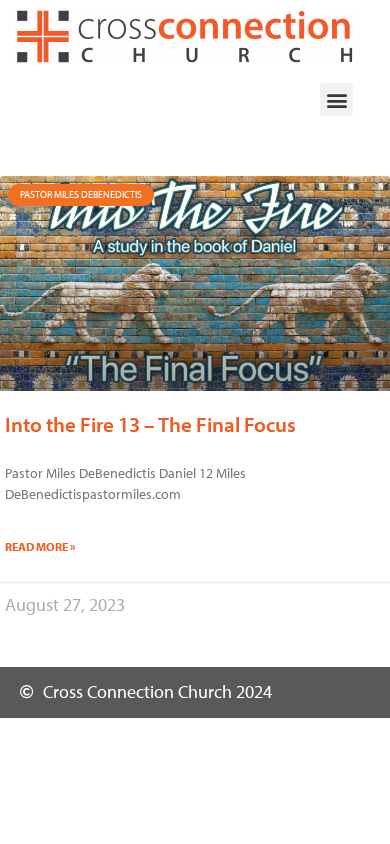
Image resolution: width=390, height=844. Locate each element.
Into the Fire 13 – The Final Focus (150, 424)
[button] (336, 99)
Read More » (40, 546)
